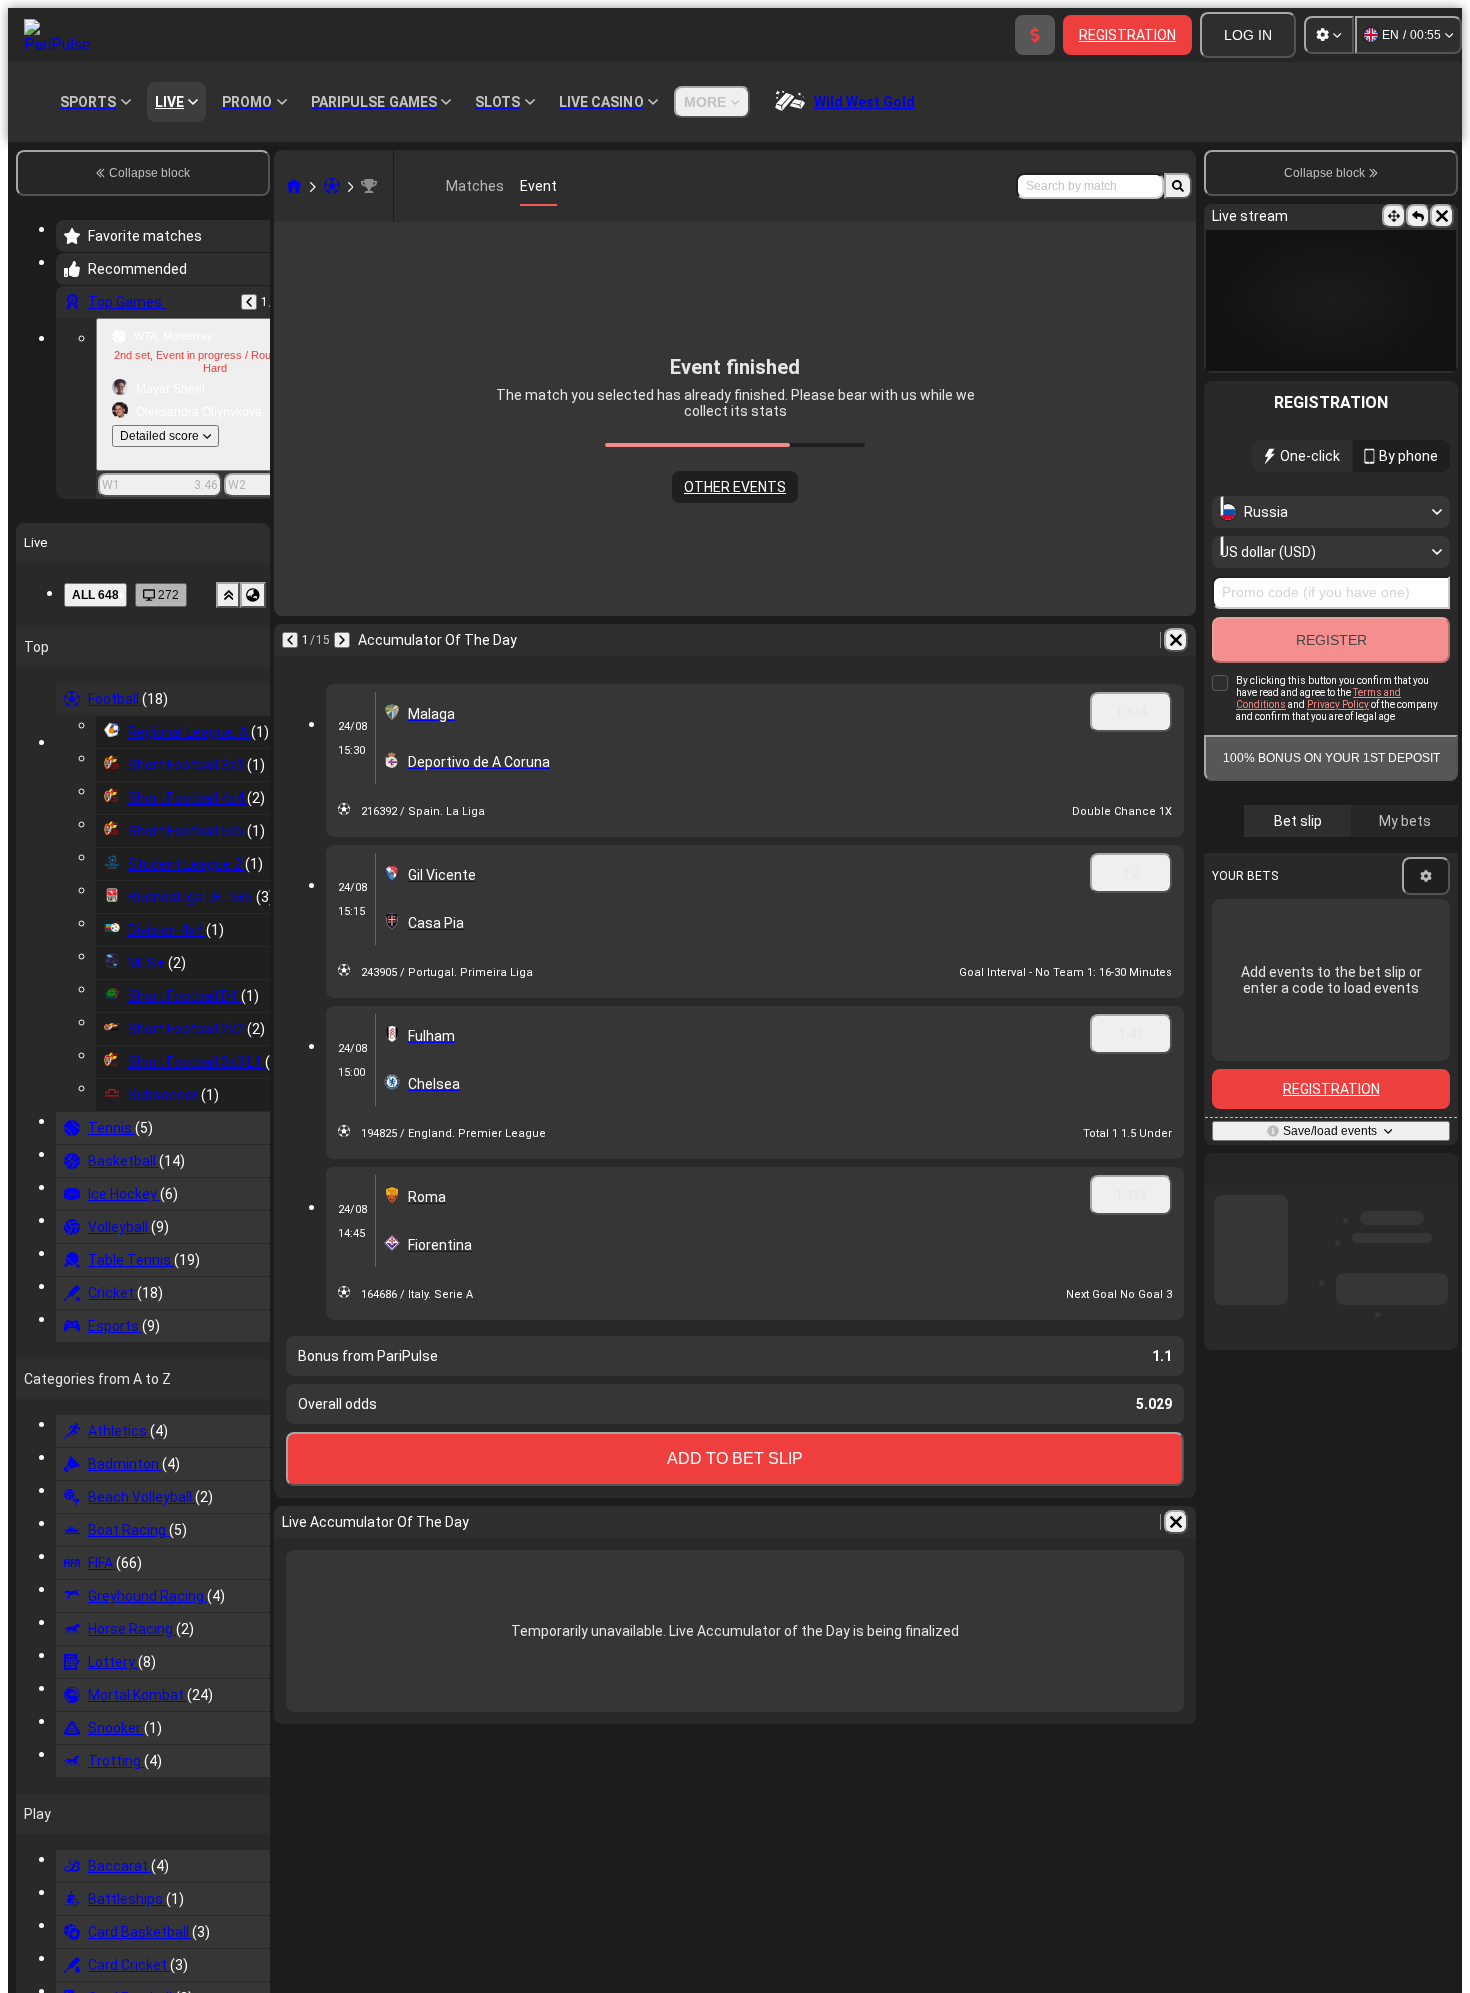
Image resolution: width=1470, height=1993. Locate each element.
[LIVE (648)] (294, 186)
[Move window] (1394, 216)
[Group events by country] (253, 595)
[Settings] (1329, 35)
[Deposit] (1035, 35)
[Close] (1442, 216)
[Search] (1178, 186)
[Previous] (249, 302)
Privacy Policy (1338, 704)
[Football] (332, 186)
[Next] (342, 640)
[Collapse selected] (228, 595)
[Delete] (1176, 640)
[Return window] (1418, 216)
